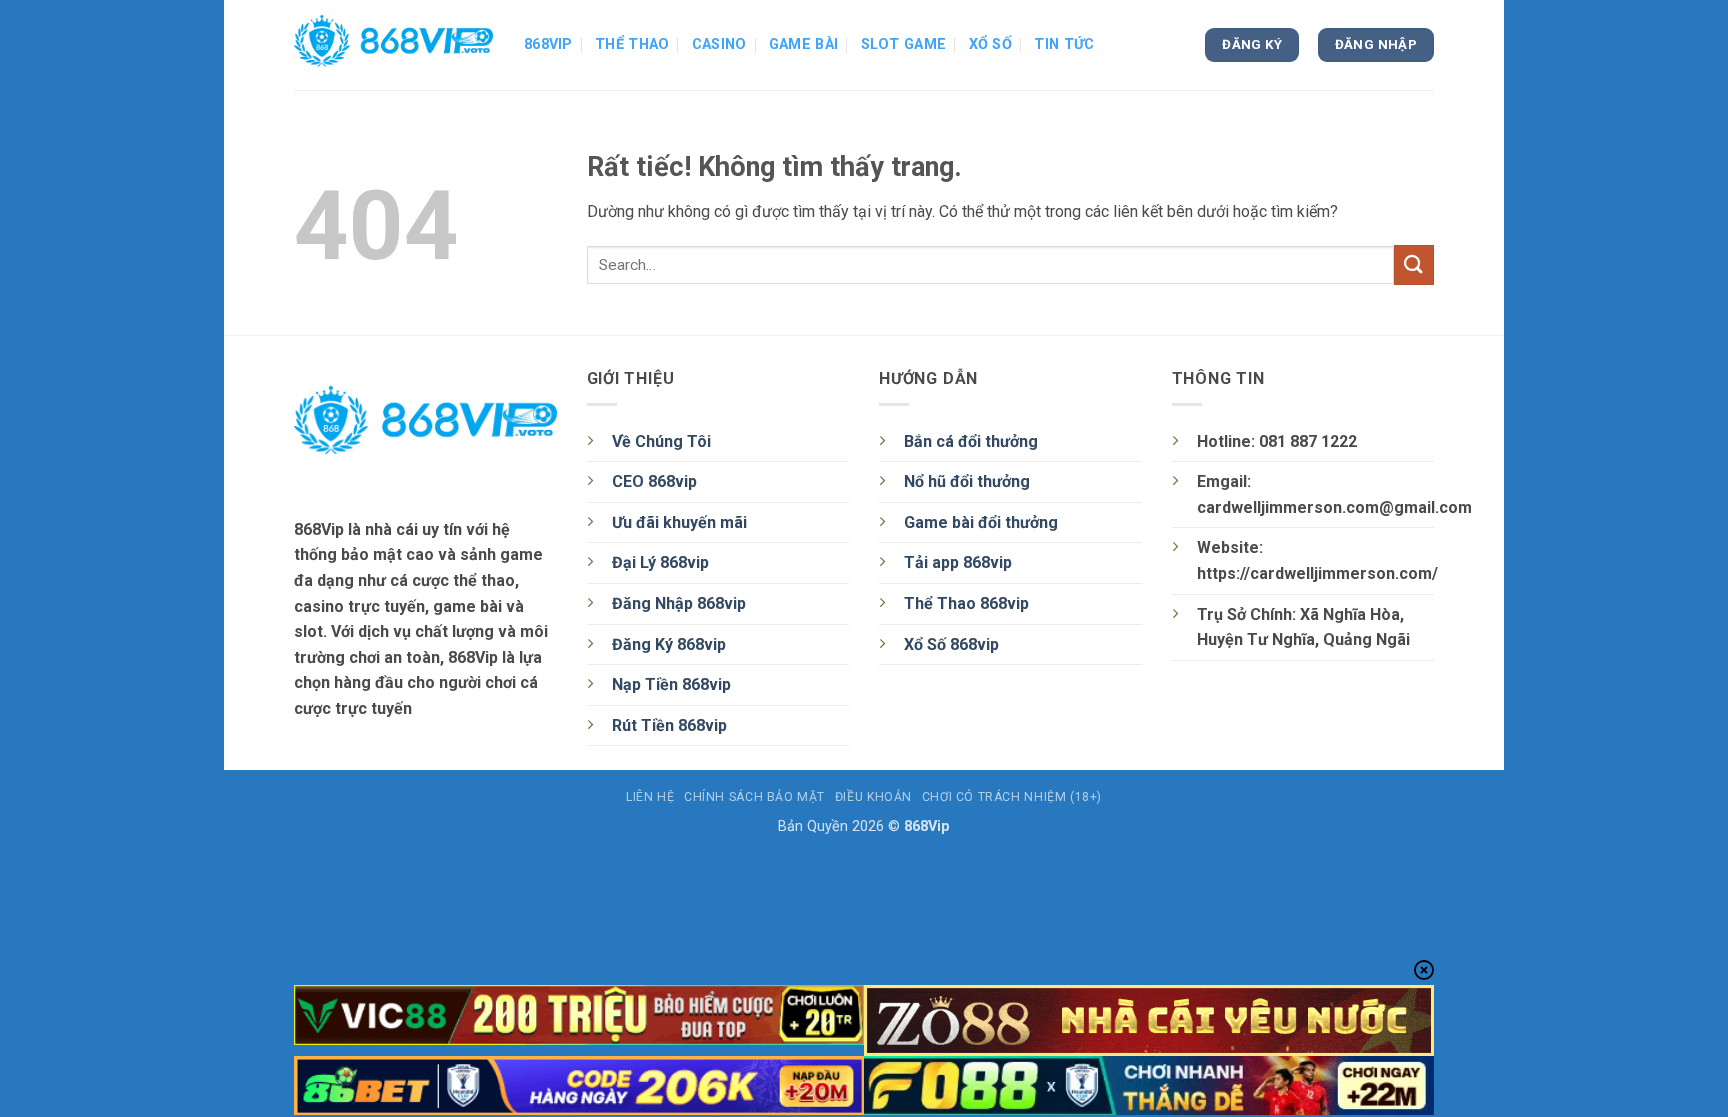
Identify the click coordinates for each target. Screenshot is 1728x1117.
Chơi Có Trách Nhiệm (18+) (1012, 797)
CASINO (719, 44)
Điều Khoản (873, 797)
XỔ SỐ (990, 44)
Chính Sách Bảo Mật (754, 797)
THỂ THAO (632, 44)
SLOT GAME (904, 44)
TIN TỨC (1064, 44)
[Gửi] (1414, 264)
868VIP (548, 44)
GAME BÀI (803, 44)
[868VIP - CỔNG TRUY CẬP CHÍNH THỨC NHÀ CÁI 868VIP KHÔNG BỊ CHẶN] (394, 45)
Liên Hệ (650, 797)
